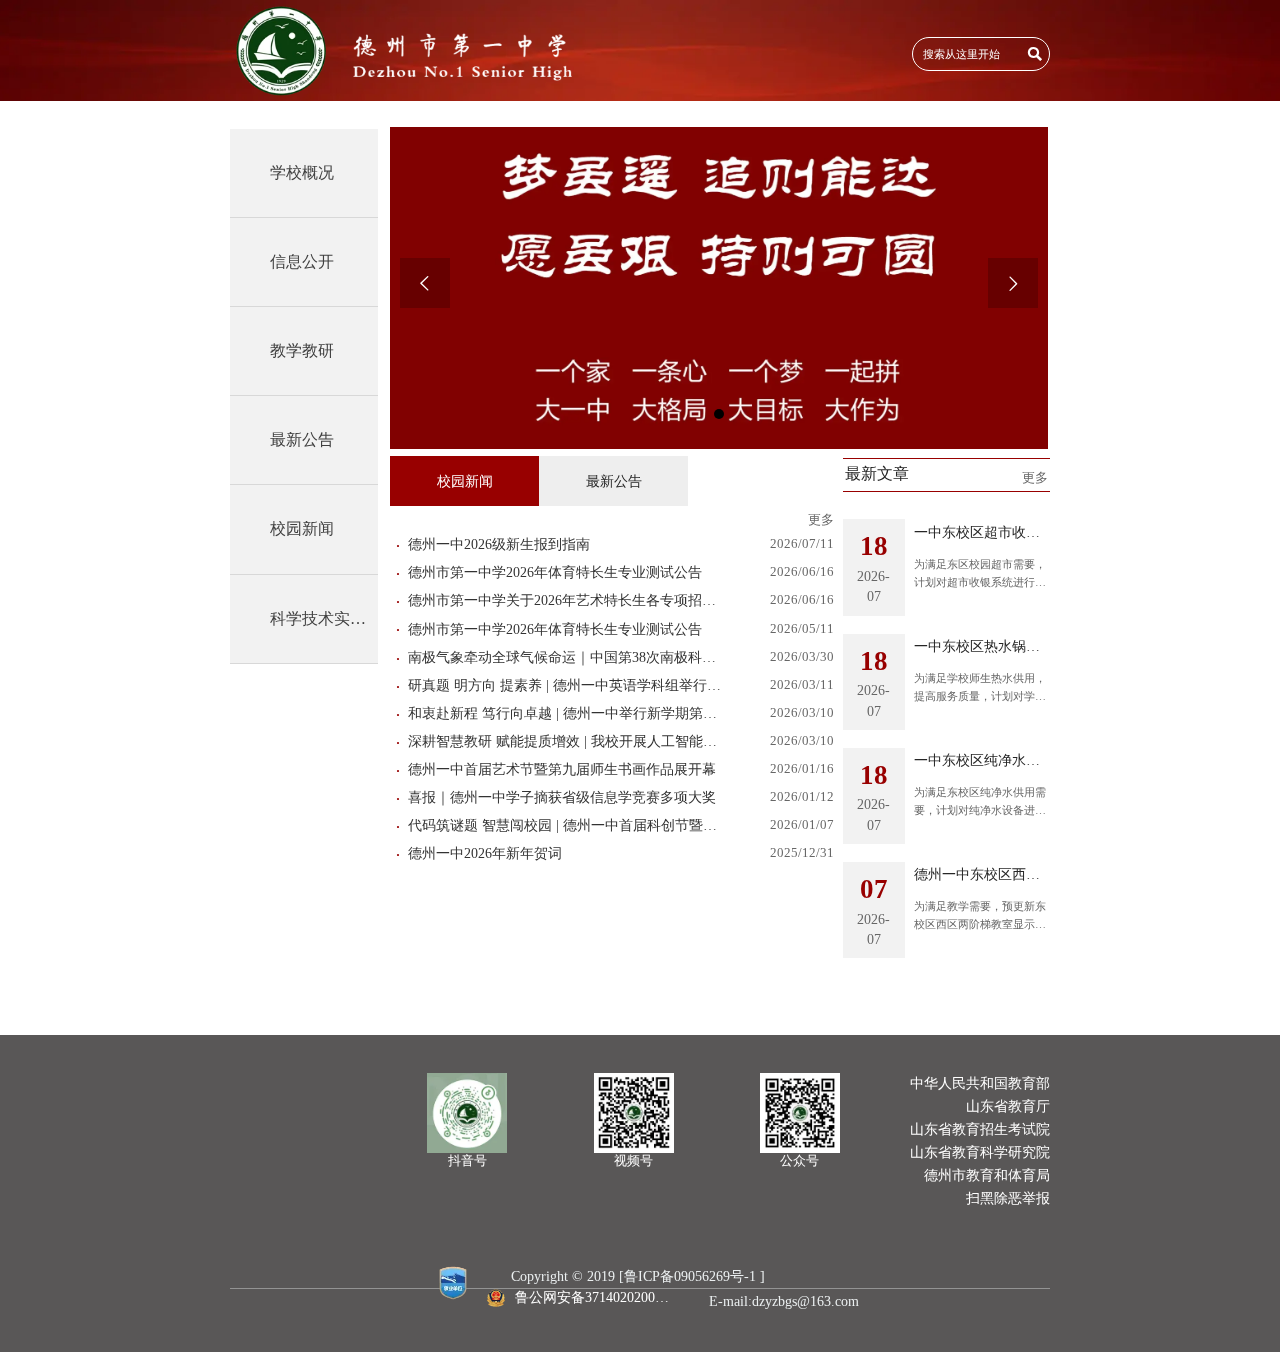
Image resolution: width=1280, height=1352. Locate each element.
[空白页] (406, 50)
